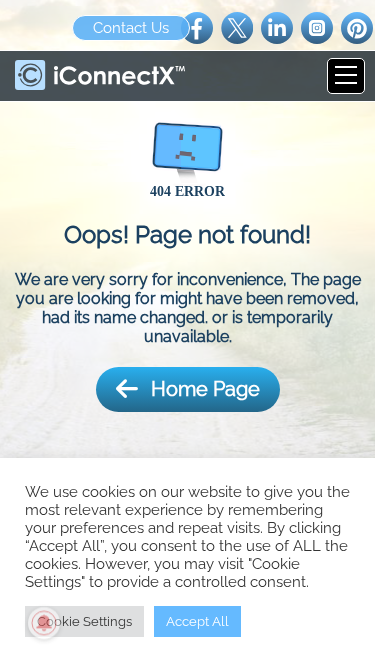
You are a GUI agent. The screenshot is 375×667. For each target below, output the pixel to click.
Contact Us (131, 28)
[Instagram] (317, 26)
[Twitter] (237, 26)
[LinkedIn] (277, 26)
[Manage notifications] (44, 623)
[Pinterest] (357, 26)
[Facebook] (197, 26)
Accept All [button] (197, 621)
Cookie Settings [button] (84, 621)
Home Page (205, 389)
